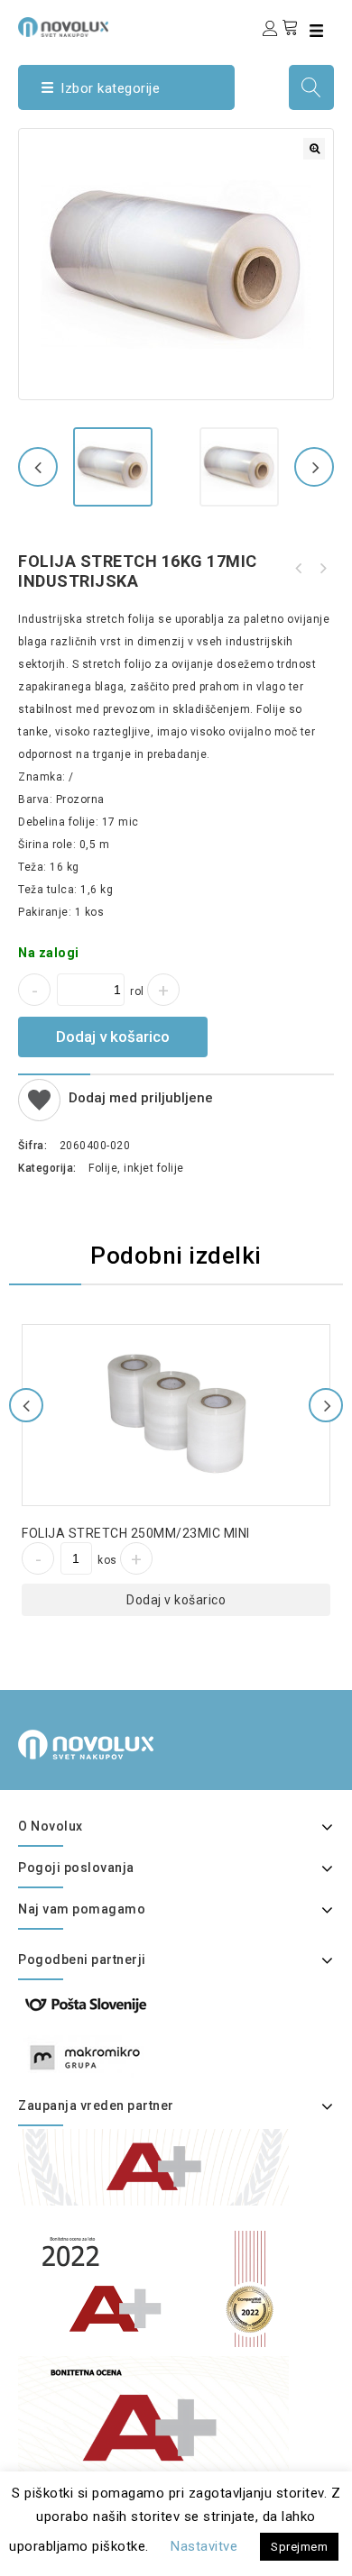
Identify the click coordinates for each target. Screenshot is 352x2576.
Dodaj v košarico (113, 1037)
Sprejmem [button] (299, 2547)
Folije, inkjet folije (136, 1168)
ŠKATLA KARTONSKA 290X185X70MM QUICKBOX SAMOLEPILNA (322, 569)
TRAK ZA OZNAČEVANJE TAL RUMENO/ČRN (299, 569)
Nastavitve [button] (204, 2546)
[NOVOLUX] (63, 27)
